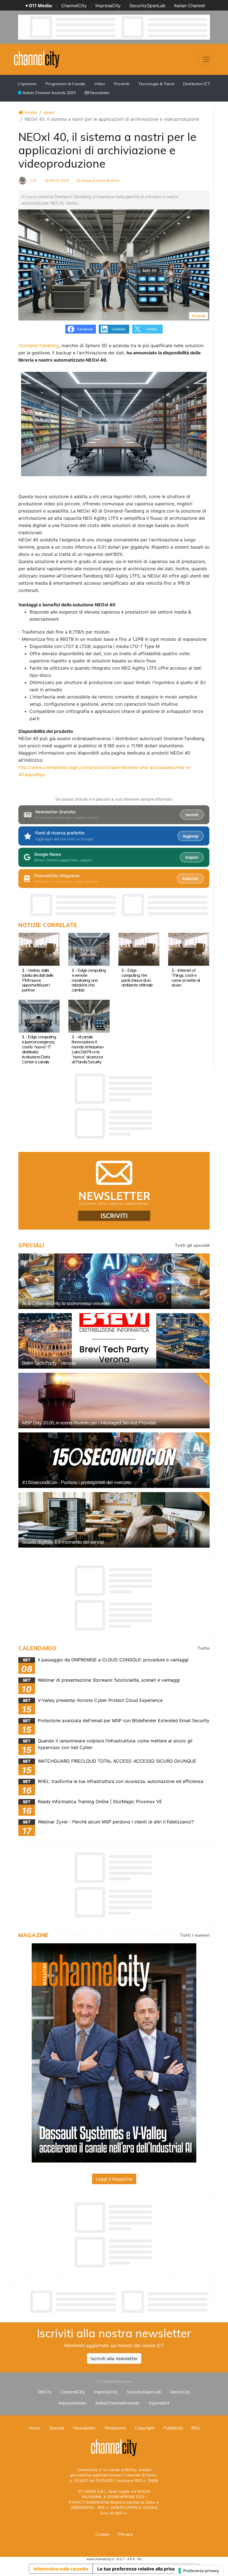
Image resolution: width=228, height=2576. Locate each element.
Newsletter (99, 93)
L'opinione (27, 84)
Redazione (115, 2428)
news (49, 112)
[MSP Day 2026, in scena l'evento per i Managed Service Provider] (114, 1401)
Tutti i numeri (195, 1935)
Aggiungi (190, 836)
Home (30, 112)
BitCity (45, 2392)
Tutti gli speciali (192, 1245)
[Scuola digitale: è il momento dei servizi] (114, 1520)
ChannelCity (74, 6)
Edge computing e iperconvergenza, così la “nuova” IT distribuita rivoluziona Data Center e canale (39, 1049)
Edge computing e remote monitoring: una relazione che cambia (89, 980)
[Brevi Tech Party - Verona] (114, 1341)
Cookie (102, 2534)
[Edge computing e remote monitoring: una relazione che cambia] (89, 949)
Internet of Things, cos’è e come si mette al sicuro (186, 978)
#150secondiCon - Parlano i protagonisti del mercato (77, 1482)
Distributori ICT (197, 84)
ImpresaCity (108, 6)
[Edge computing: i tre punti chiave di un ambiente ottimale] (139, 949)
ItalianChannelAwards (117, 2403)
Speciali (57, 2428)
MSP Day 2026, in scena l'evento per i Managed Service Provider (89, 1423)
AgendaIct (159, 2403)
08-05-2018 (59, 181)
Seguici (192, 857)
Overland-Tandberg (39, 345)
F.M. (33, 181)
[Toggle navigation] (206, 59)
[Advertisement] (120, 2302)
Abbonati (190, 879)
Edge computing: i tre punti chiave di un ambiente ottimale (137, 978)
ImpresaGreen (73, 2403)
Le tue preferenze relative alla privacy (138, 2569)
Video (100, 84)
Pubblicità (173, 2428)
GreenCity (180, 2392)
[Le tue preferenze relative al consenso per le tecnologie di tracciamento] (199, 2571)
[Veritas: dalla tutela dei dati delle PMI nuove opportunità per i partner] (39, 949)
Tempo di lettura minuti (100, 181)
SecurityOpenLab (147, 6)
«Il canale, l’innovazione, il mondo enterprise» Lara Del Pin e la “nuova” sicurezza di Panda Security (88, 1049)
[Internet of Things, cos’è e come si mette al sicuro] (189, 949)
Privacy (125, 2534)
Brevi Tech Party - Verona (49, 1363)
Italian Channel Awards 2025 (49, 93)
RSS (196, 2428)
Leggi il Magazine (114, 2179)
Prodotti (122, 84)
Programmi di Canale (65, 84)
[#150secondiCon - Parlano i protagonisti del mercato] (114, 1460)
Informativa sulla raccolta (61, 2569)
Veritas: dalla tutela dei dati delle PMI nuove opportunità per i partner (38, 980)
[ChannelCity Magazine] (114, 2052)
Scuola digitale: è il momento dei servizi (63, 1542)
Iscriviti (192, 815)
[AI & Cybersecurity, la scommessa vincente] (114, 1281)
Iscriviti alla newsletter (114, 2358)
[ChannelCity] (37, 59)
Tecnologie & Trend (156, 84)
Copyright (145, 2428)
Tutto (203, 1648)
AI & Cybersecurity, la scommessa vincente (66, 1303)
